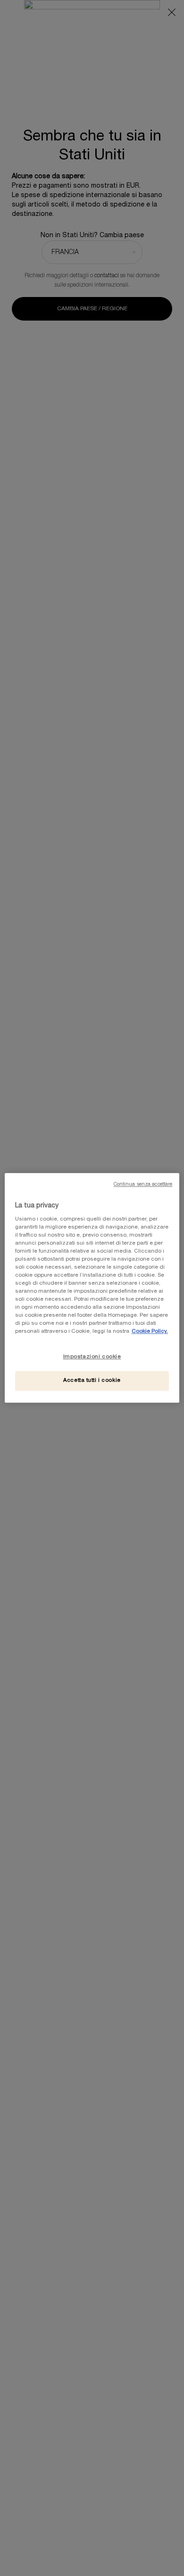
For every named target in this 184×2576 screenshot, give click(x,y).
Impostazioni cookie (92, 1357)
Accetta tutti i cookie (92, 1381)
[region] (92, 1288)
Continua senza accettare (143, 1185)
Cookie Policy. (150, 1332)
